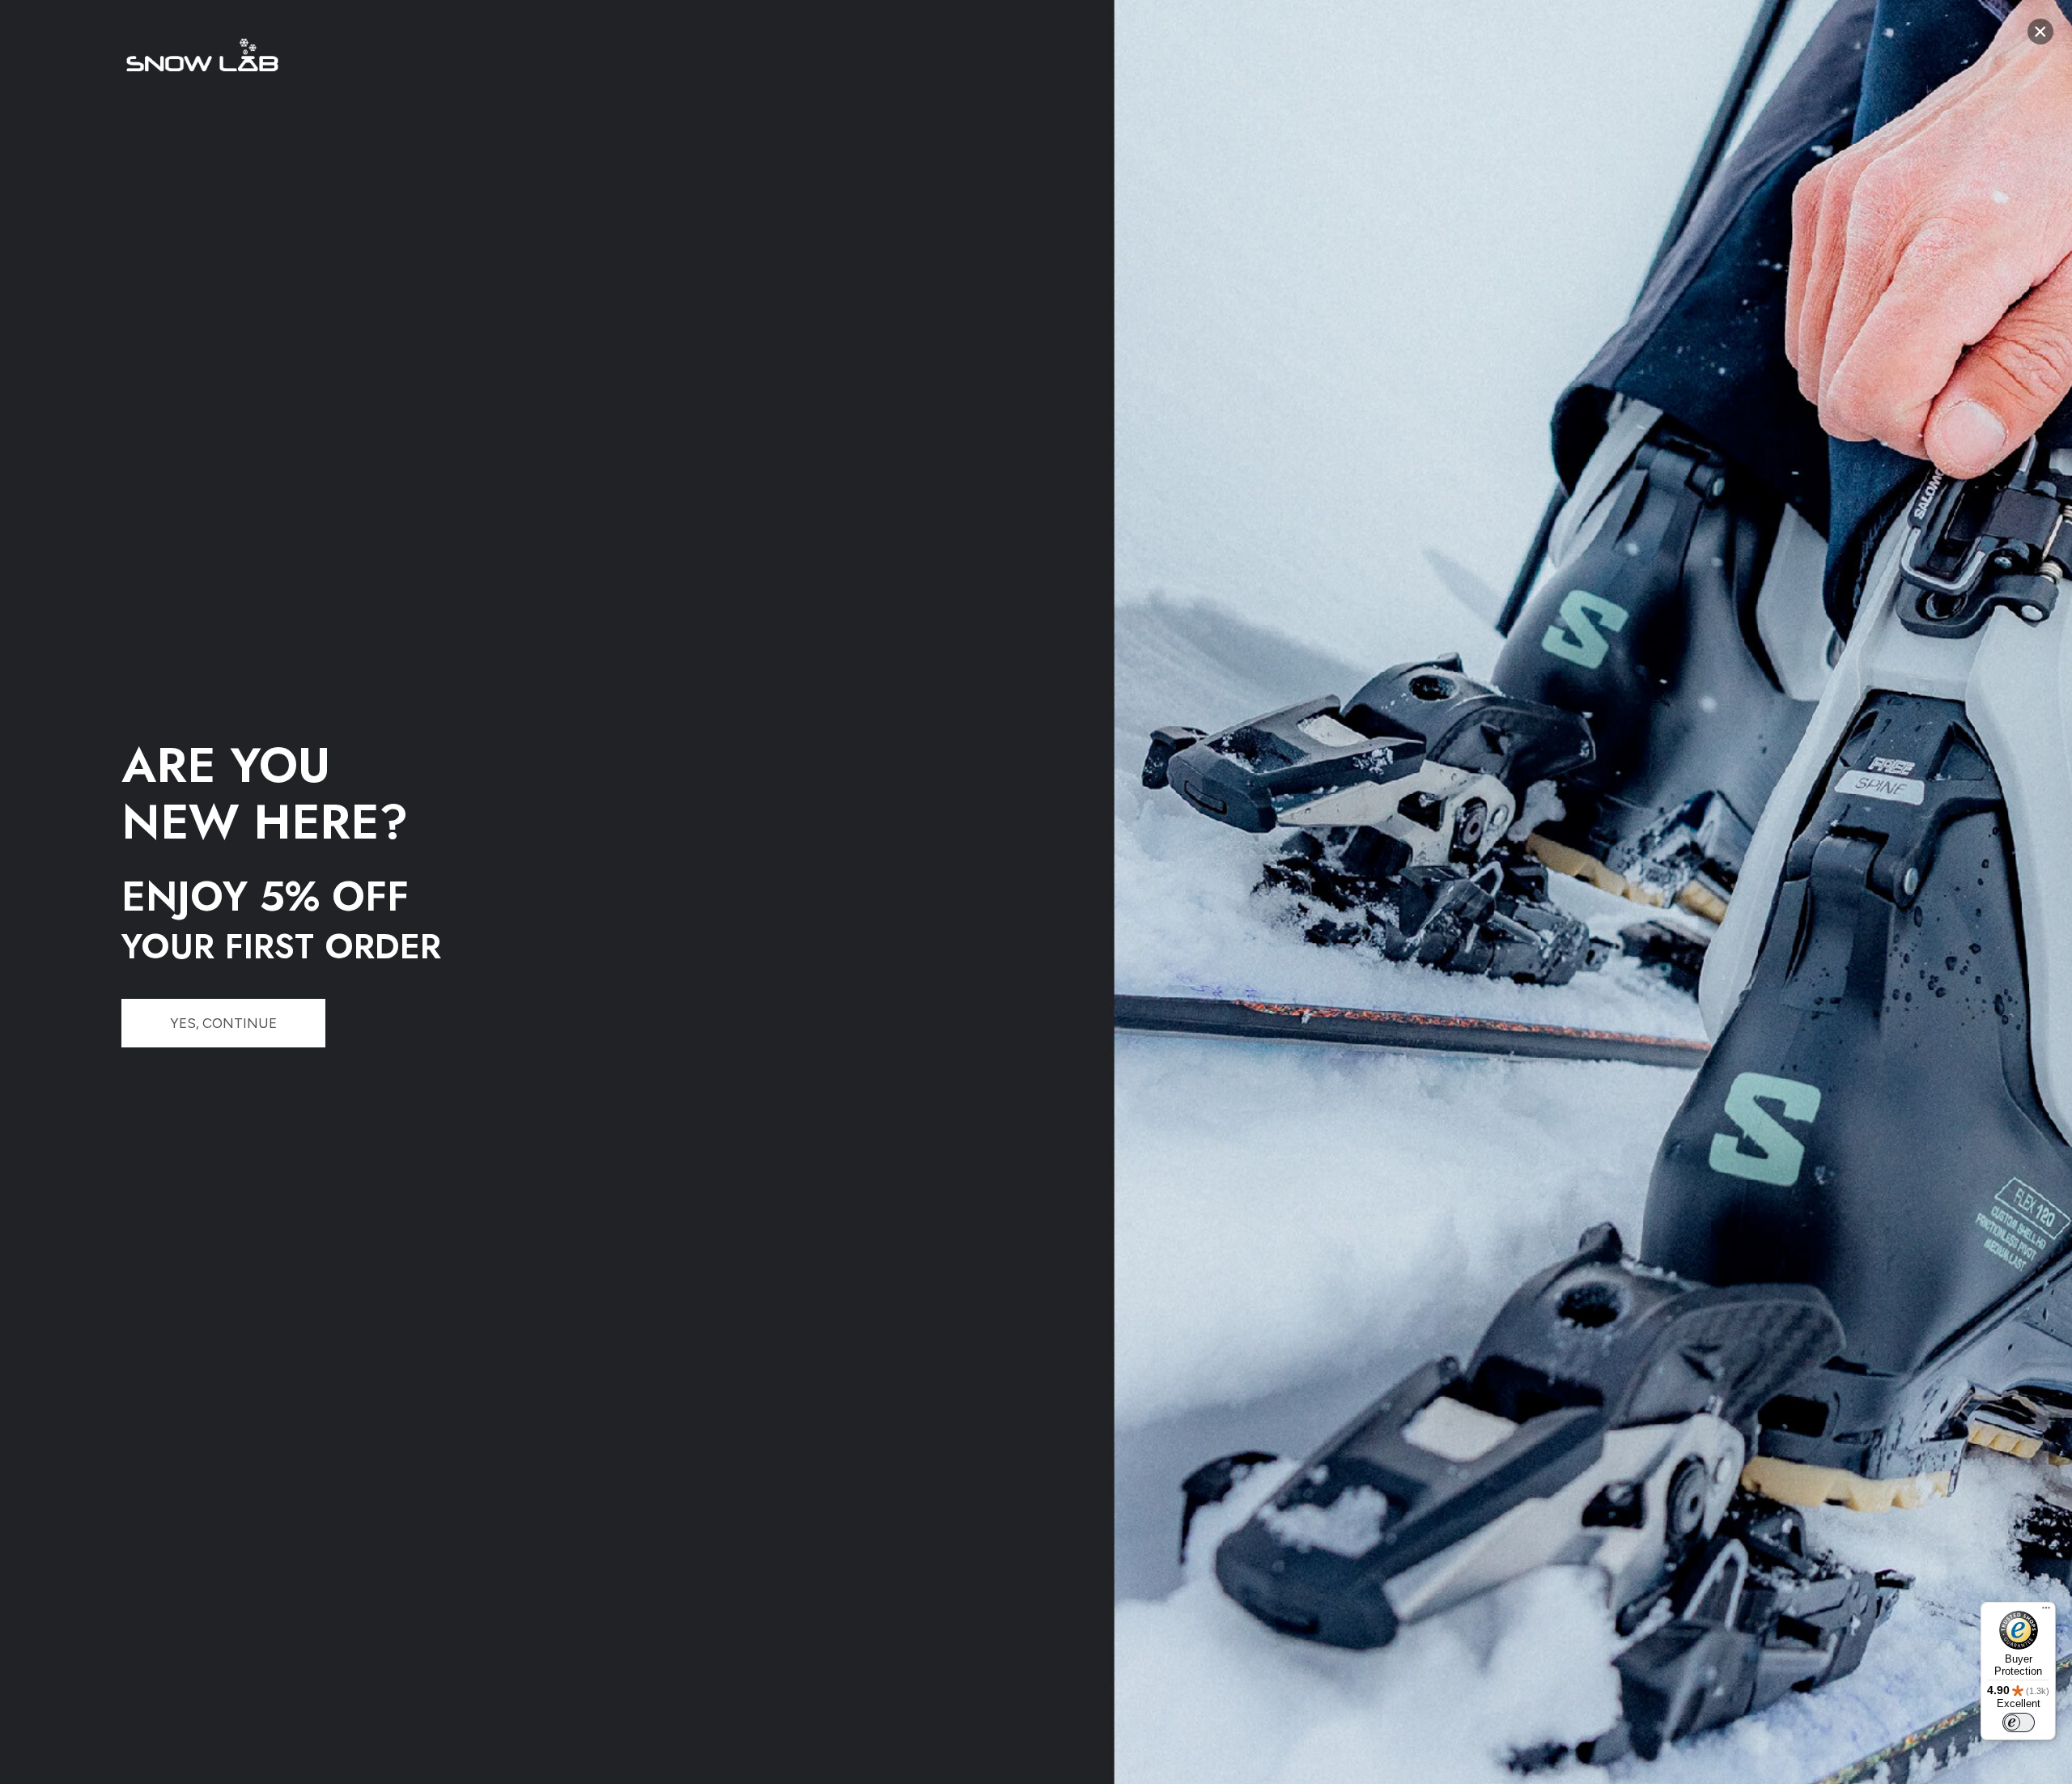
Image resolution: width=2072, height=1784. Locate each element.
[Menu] (2046, 1612)
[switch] (2019, 1722)
